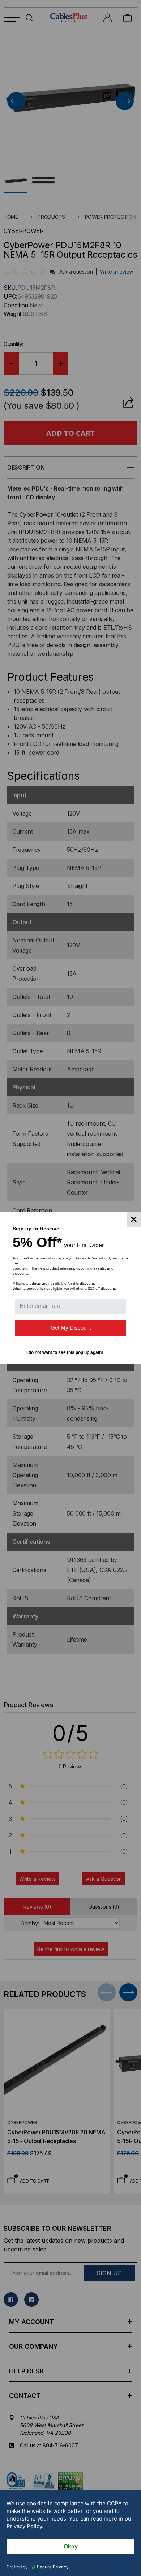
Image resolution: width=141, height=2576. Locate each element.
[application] (70, 2533)
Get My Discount (71, 1328)
